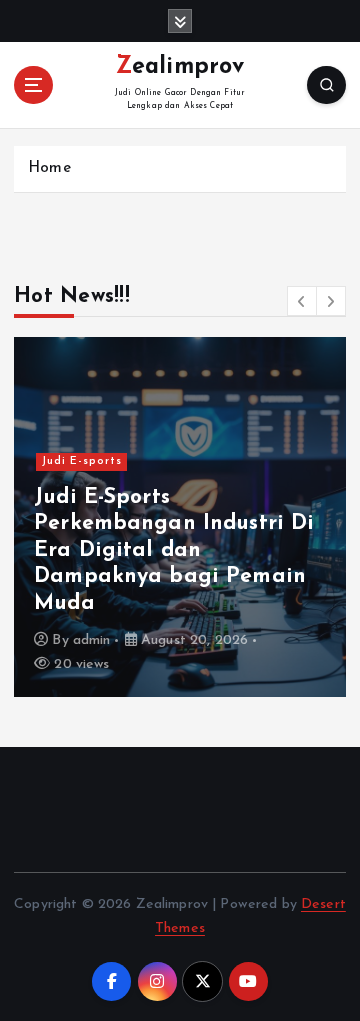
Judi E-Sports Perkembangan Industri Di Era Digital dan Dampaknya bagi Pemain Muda (174, 550)
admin (92, 640)
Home (49, 168)
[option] (180, 517)
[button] (302, 301)
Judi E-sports (82, 461)
